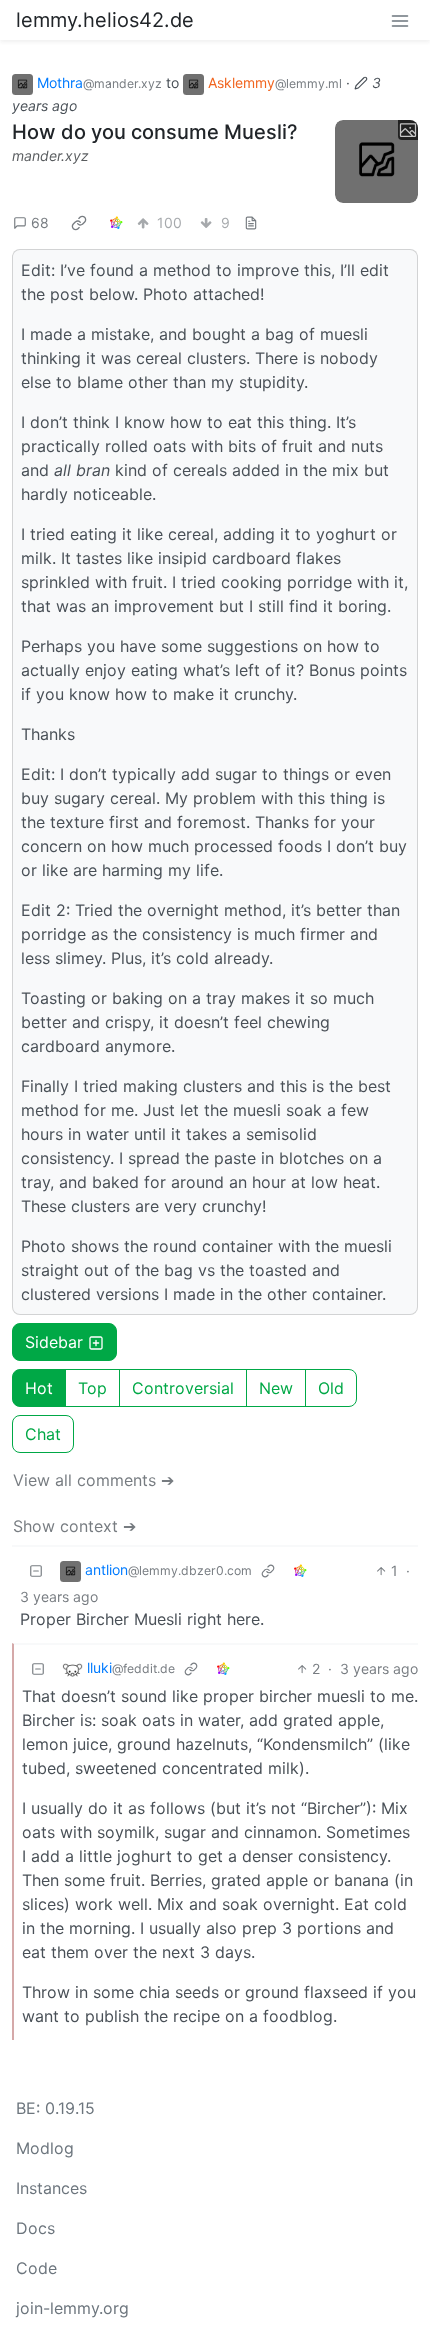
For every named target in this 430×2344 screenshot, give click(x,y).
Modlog (45, 2148)
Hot (39, 1388)
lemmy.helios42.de (105, 20)
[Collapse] (36, 1570)
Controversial (183, 1388)
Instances (51, 2188)
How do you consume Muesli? (155, 132)
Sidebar (54, 1342)
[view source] (251, 222)
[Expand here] (377, 162)
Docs (35, 2228)
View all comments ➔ (93, 1480)
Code (36, 2268)
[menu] (400, 20)
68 (40, 222)
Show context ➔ (74, 1526)
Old (331, 1388)
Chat (43, 1434)
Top (92, 1388)
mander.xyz (50, 155)
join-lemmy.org (72, 2308)
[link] (79, 222)
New (276, 1388)
